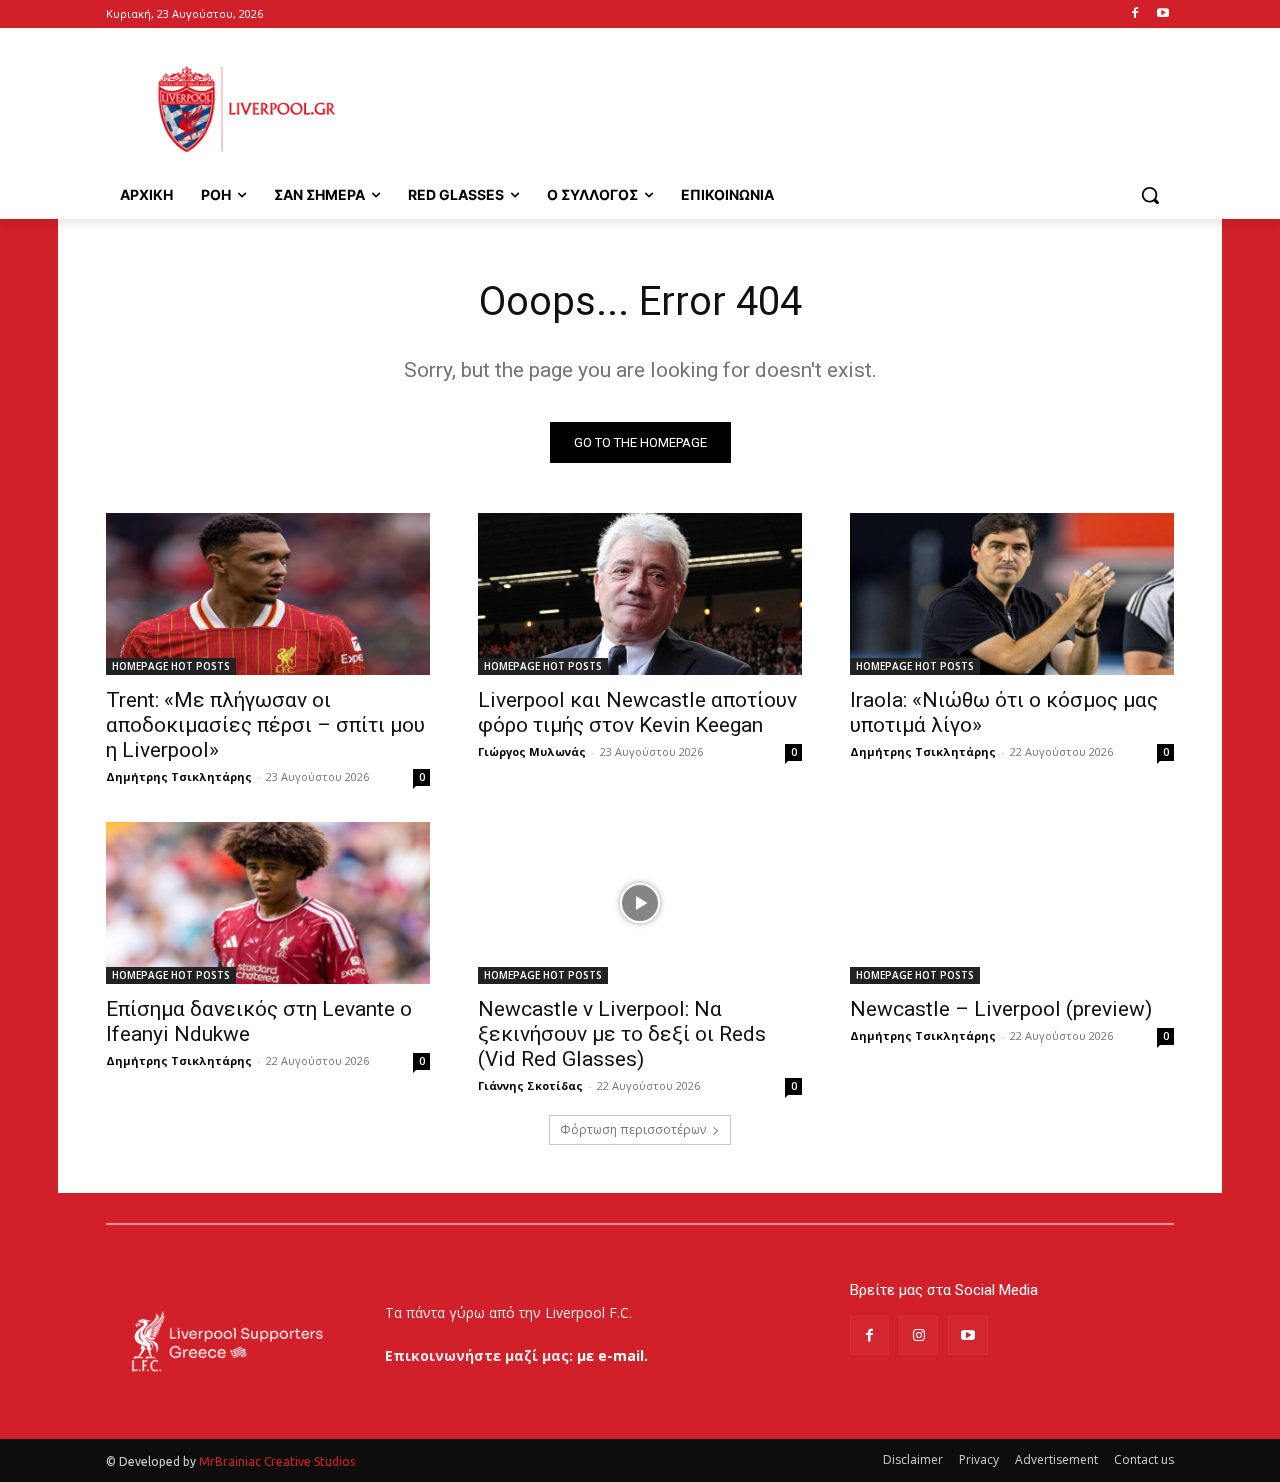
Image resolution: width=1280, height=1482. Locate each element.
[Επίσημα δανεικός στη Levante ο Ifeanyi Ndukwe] (268, 903)
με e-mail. (612, 1355)
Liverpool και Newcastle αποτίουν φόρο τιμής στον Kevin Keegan (637, 712)
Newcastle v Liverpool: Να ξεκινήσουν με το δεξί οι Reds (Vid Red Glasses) (622, 1034)
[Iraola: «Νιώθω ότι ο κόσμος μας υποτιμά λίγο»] (1012, 594)
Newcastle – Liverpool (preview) (1001, 1009)
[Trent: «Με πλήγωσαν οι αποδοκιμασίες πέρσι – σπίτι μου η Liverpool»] (268, 594)
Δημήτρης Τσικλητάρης (179, 776)
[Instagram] (918, 1335)
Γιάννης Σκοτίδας (530, 1085)
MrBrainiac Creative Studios (277, 1461)
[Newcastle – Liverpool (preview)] (1012, 903)
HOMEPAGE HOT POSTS (171, 666)
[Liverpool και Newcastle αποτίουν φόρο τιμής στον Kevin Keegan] (640, 594)
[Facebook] (1134, 14)
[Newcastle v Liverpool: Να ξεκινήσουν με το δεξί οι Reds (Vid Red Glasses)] (640, 903)
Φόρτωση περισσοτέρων (633, 1129)
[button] (1150, 195)
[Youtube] (1162, 14)
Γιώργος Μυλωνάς (532, 751)
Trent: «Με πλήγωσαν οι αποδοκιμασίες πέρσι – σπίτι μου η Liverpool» (265, 725)
